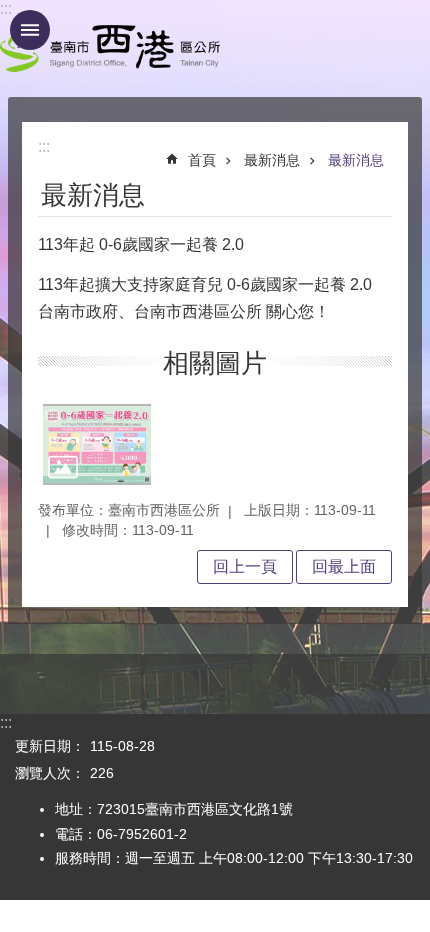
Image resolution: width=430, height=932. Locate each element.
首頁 (202, 160)
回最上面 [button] (344, 566)
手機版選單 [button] (30, 30)
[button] (97, 444)
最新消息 (272, 160)
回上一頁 (245, 566)
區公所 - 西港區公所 (110, 48)
